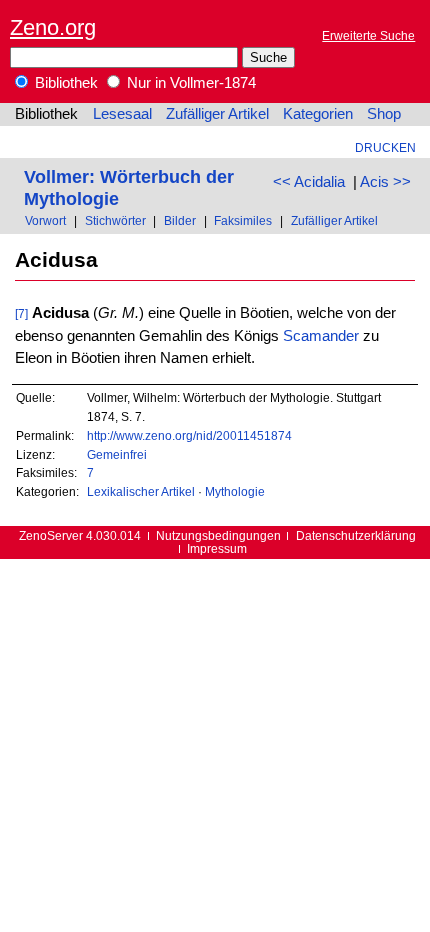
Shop (384, 114)
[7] (21, 313)
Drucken (385, 147)
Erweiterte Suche (368, 35)
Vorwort (45, 220)
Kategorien (318, 114)
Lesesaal (122, 114)
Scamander (321, 336)
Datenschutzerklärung (356, 535)
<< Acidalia (309, 182)
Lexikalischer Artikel (141, 491)
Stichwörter (115, 220)
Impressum (217, 548)
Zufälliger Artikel (217, 114)
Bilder (180, 220)
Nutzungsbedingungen (218, 535)
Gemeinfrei (117, 454)
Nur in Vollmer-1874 (189, 83)
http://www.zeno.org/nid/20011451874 (189, 435)
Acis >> (385, 182)
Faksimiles (243, 220)
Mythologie (235, 491)
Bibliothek (64, 83)
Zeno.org (53, 27)
